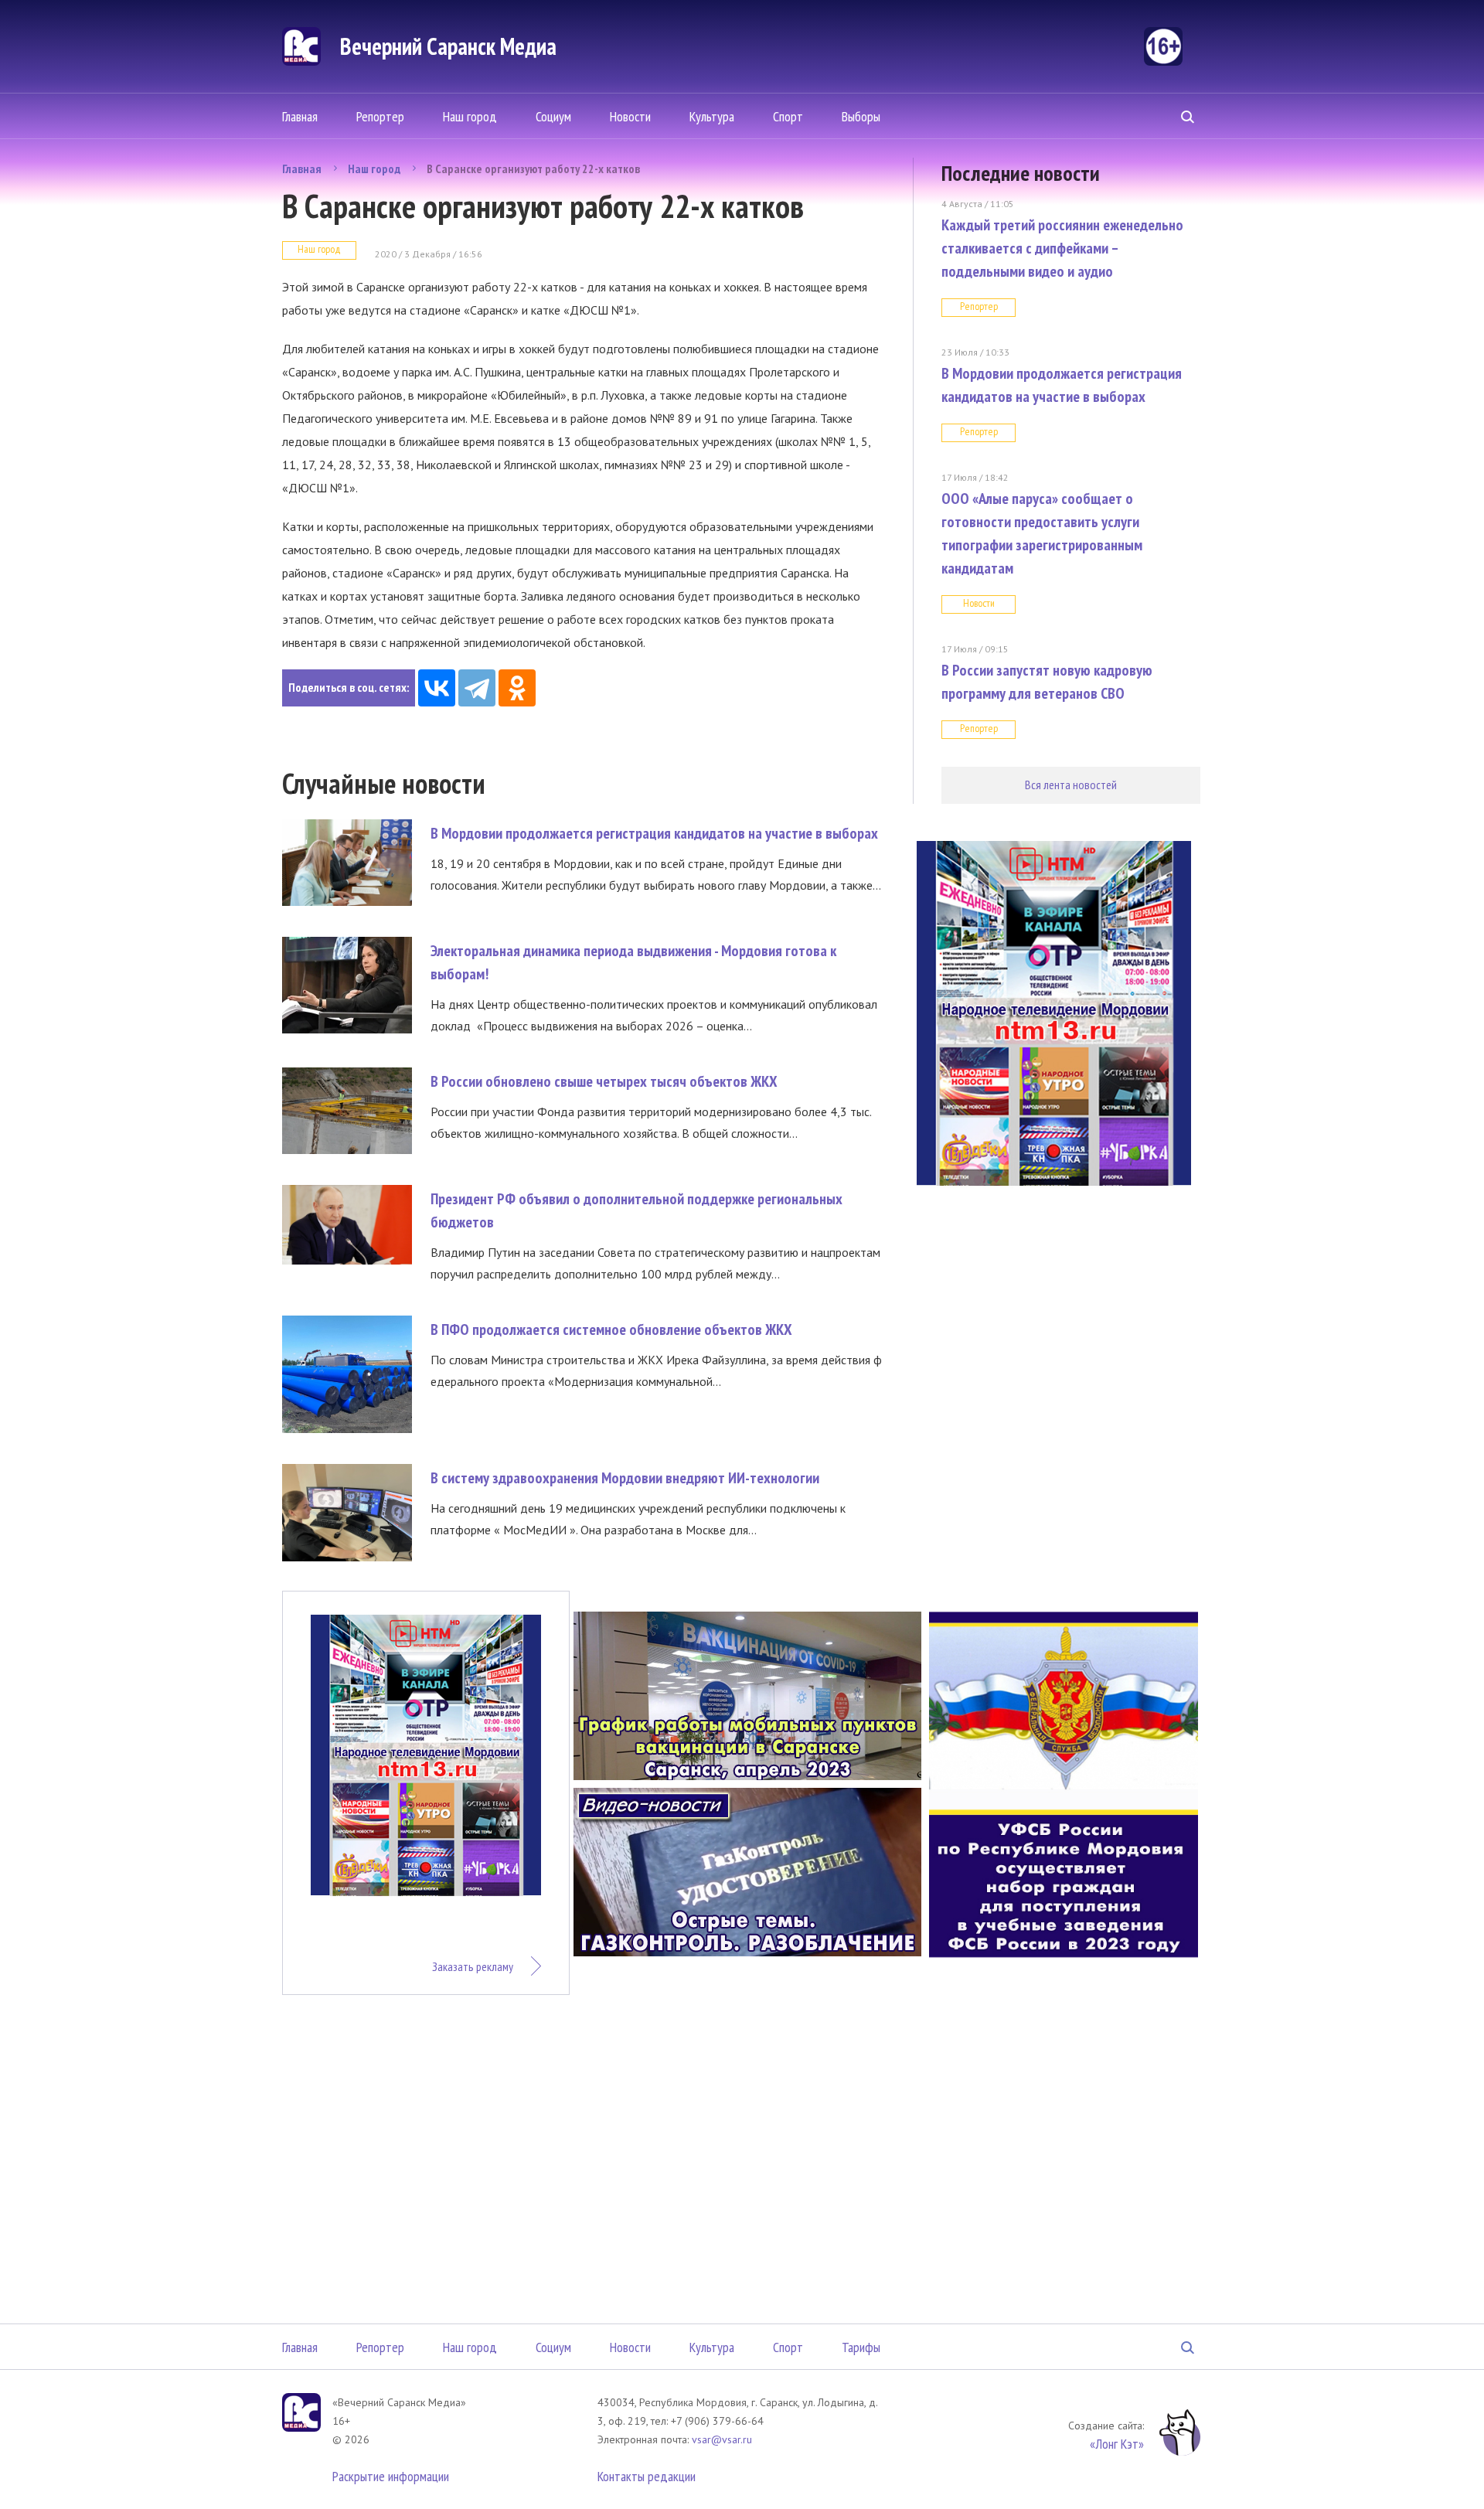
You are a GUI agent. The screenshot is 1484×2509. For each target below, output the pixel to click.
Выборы (861, 116)
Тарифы (861, 2347)
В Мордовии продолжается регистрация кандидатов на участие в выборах (654, 833)
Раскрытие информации (391, 2476)
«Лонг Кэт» (1117, 2444)
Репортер (380, 116)
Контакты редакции (647, 2476)
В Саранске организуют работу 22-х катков (533, 169)
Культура (712, 116)
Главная (300, 116)
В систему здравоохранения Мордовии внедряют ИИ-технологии (625, 1478)
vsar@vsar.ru (722, 2439)
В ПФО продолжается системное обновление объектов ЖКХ (611, 1329)
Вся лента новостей (1071, 785)
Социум (553, 116)
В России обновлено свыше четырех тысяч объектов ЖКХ (604, 1081)
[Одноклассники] (517, 688)
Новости (630, 116)
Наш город (470, 116)
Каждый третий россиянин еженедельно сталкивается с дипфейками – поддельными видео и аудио (1062, 248)
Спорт (788, 116)
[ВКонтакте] (437, 688)
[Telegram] (477, 688)
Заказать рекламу (473, 1966)
